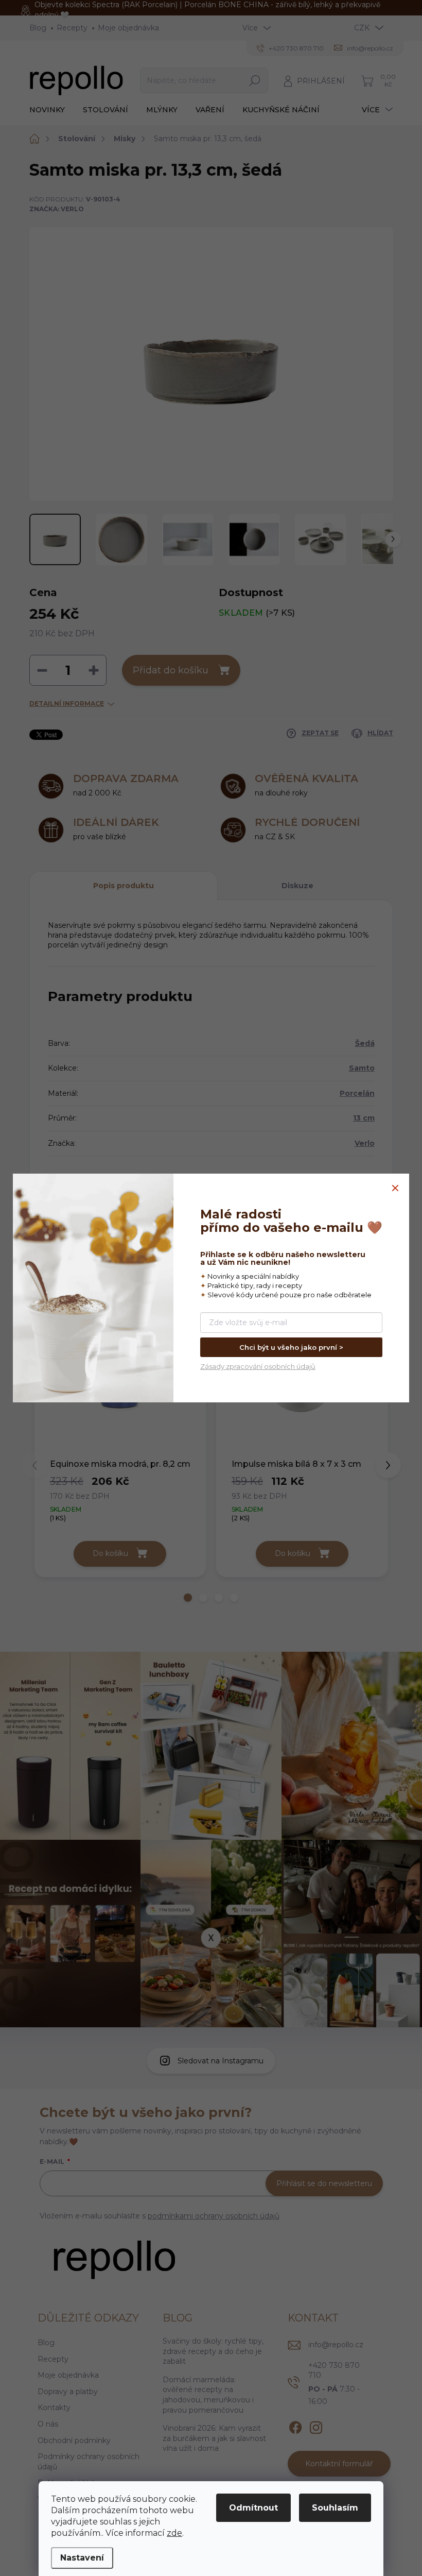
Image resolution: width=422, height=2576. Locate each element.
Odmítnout (253, 2508)
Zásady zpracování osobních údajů (258, 1366)
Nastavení (82, 2558)
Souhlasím (335, 2508)
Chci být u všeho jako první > (291, 1347)
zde (174, 2533)
